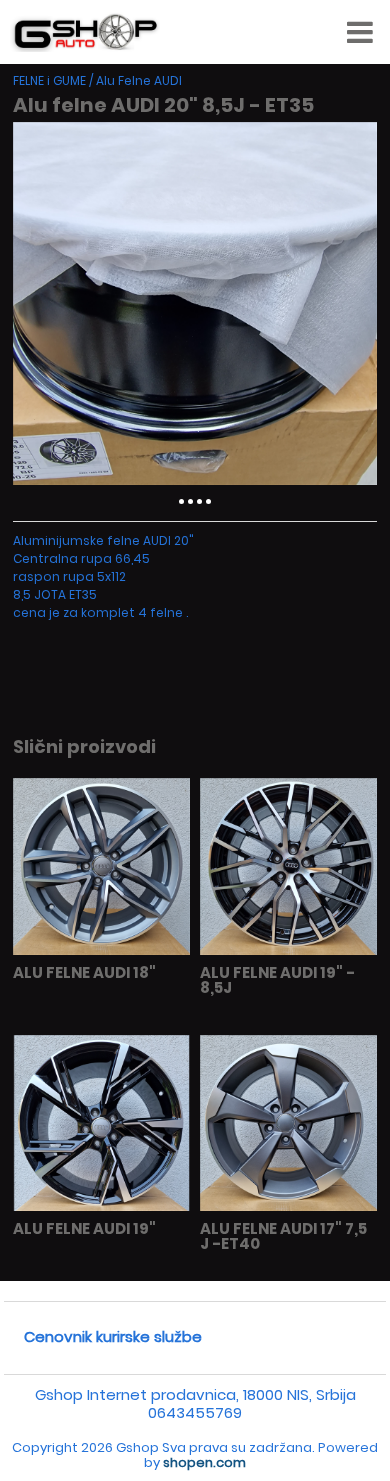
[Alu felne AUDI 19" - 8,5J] (288, 950)
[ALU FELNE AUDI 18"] (101, 950)
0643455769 (195, 1412)
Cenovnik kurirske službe (113, 1336)
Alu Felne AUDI (139, 80)
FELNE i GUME (49, 80)
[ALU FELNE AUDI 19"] (101, 1206)
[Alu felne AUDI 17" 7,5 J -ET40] (288, 1206)
